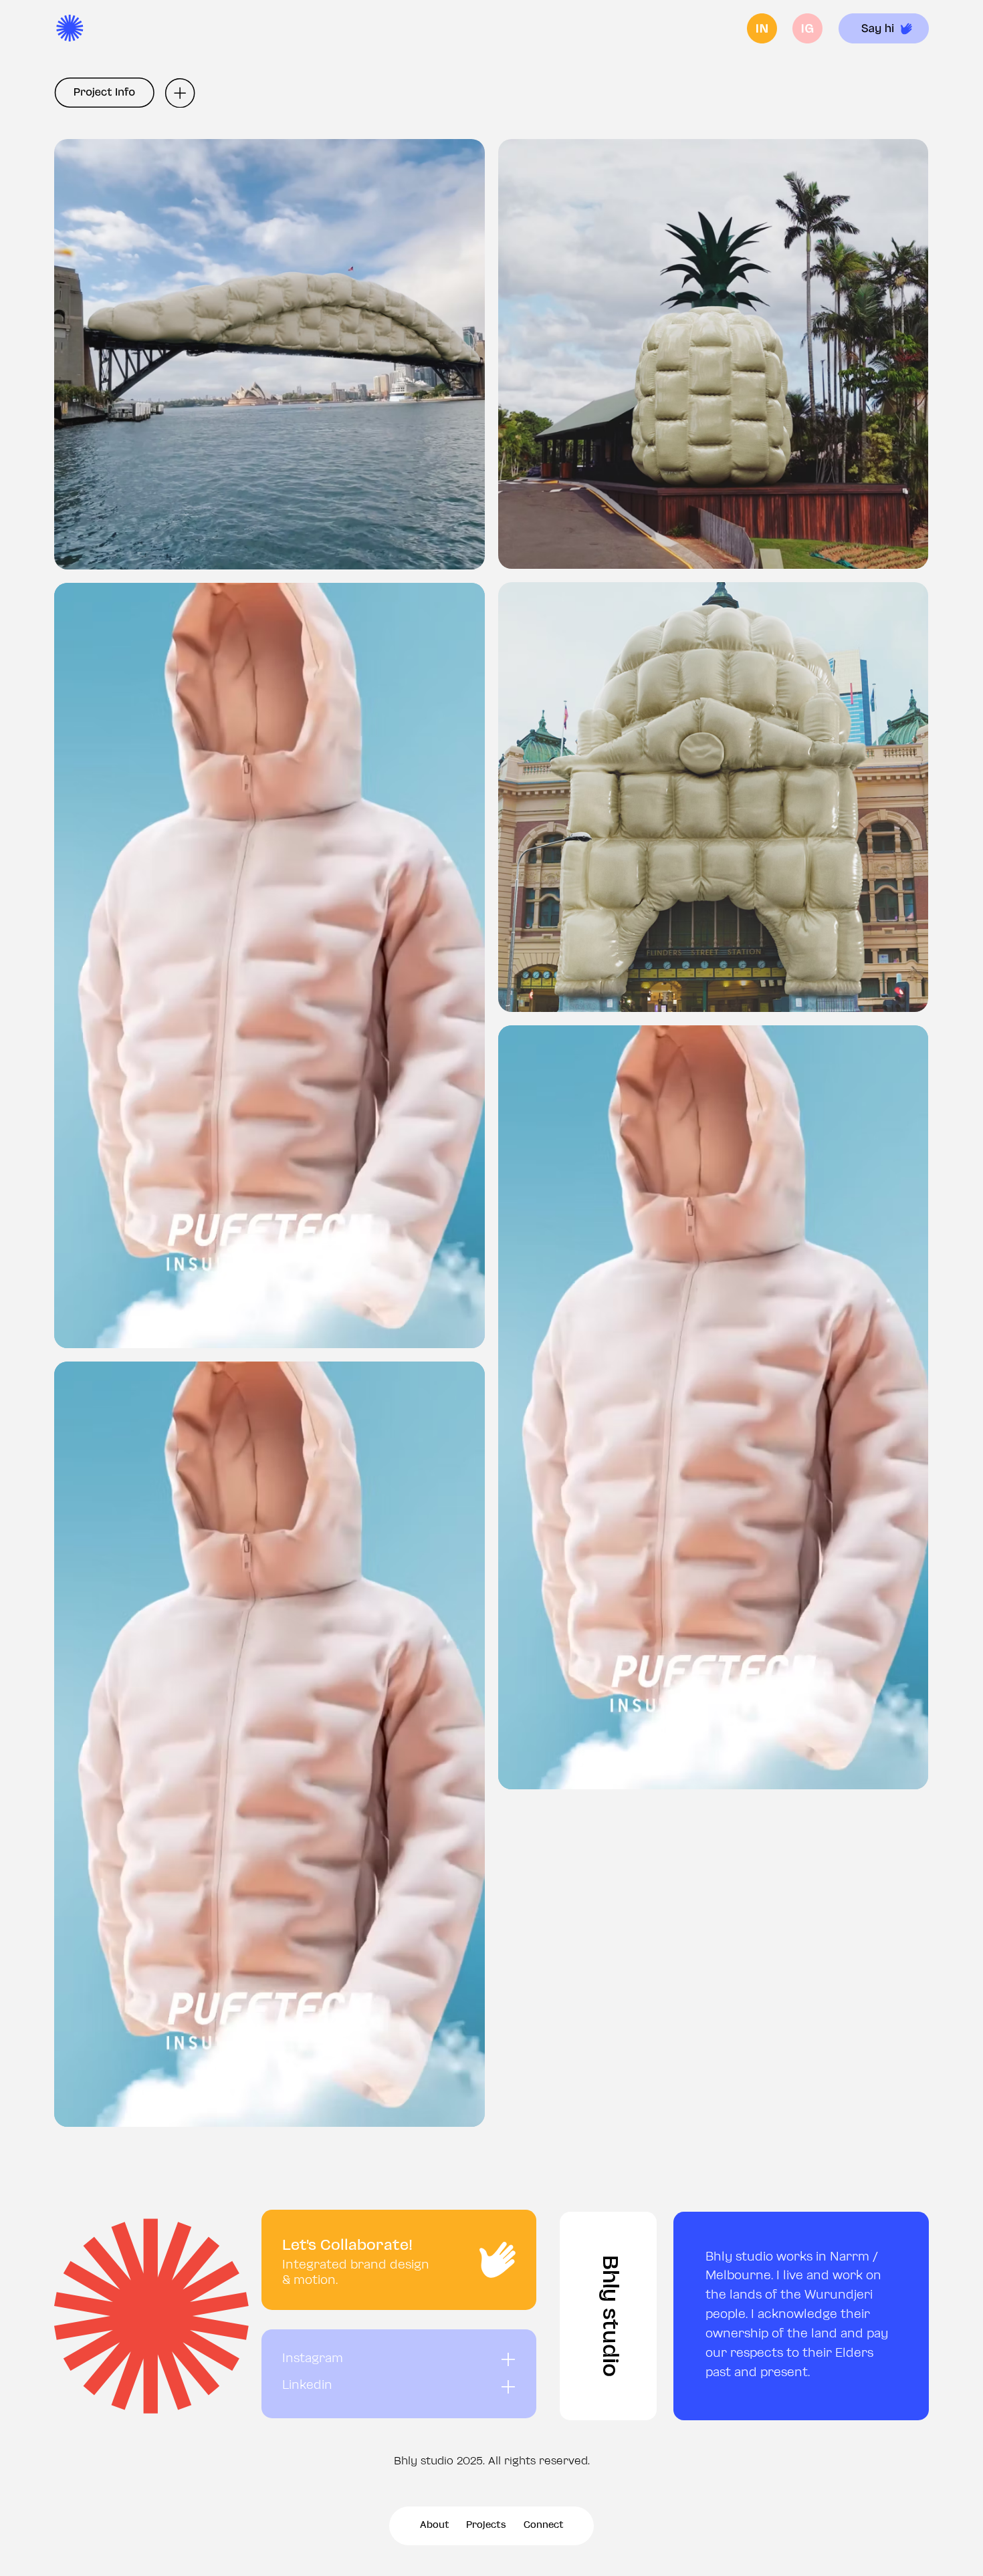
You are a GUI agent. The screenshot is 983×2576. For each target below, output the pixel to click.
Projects (486, 2526)
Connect (544, 2526)
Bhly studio (609, 2316)
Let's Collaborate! (347, 2246)
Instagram (313, 2359)
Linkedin (307, 2386)
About (435, 2526)
